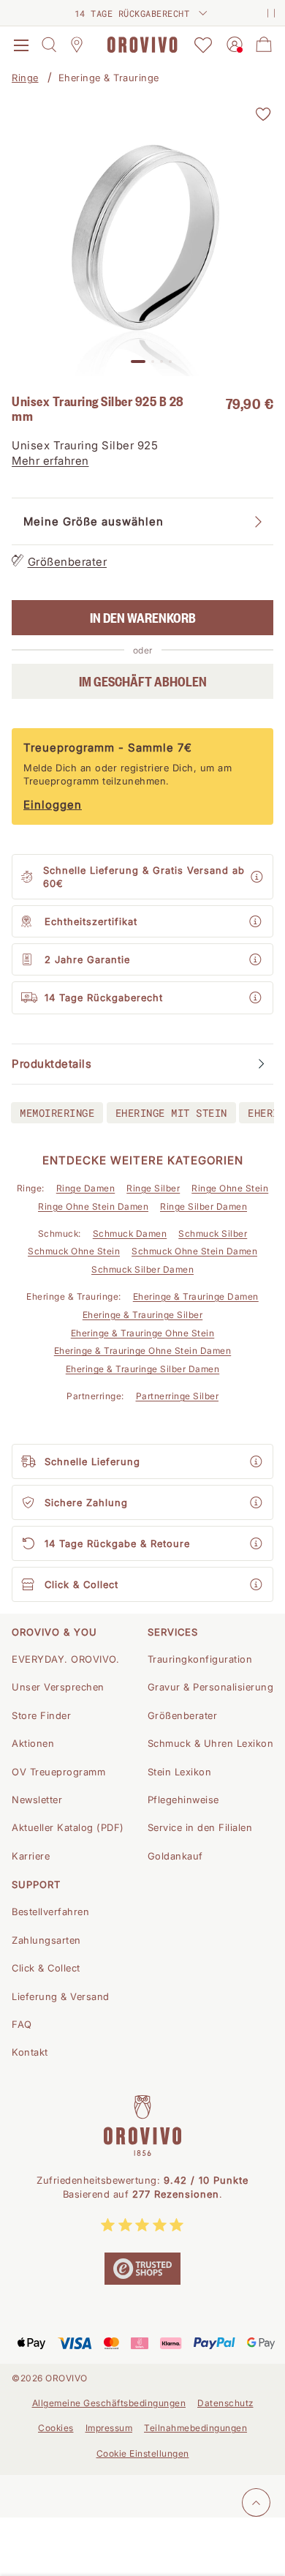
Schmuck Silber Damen (142, 1269)
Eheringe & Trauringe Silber (143, 1315)
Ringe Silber (153, 1188)
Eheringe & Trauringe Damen (196, 1296)
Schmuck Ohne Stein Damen (194, 1251)
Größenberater (68, 562)
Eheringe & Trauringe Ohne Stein (143, 1333)
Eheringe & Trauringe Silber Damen (143, 1369)
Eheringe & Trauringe (109, 78)
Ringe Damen (86, 1188)
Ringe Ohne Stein (230, 1188)
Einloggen (53, 805)
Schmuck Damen (130, 1233)
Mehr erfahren (50, 461)
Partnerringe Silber (178, 1396)
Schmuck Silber (213, 1233)
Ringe (25, 78)
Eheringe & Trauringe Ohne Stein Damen (143, 1351)
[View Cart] (264, 45)
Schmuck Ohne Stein (74, 1251)
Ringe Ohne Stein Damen (93, 1206)
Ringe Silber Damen (204, 1206)
